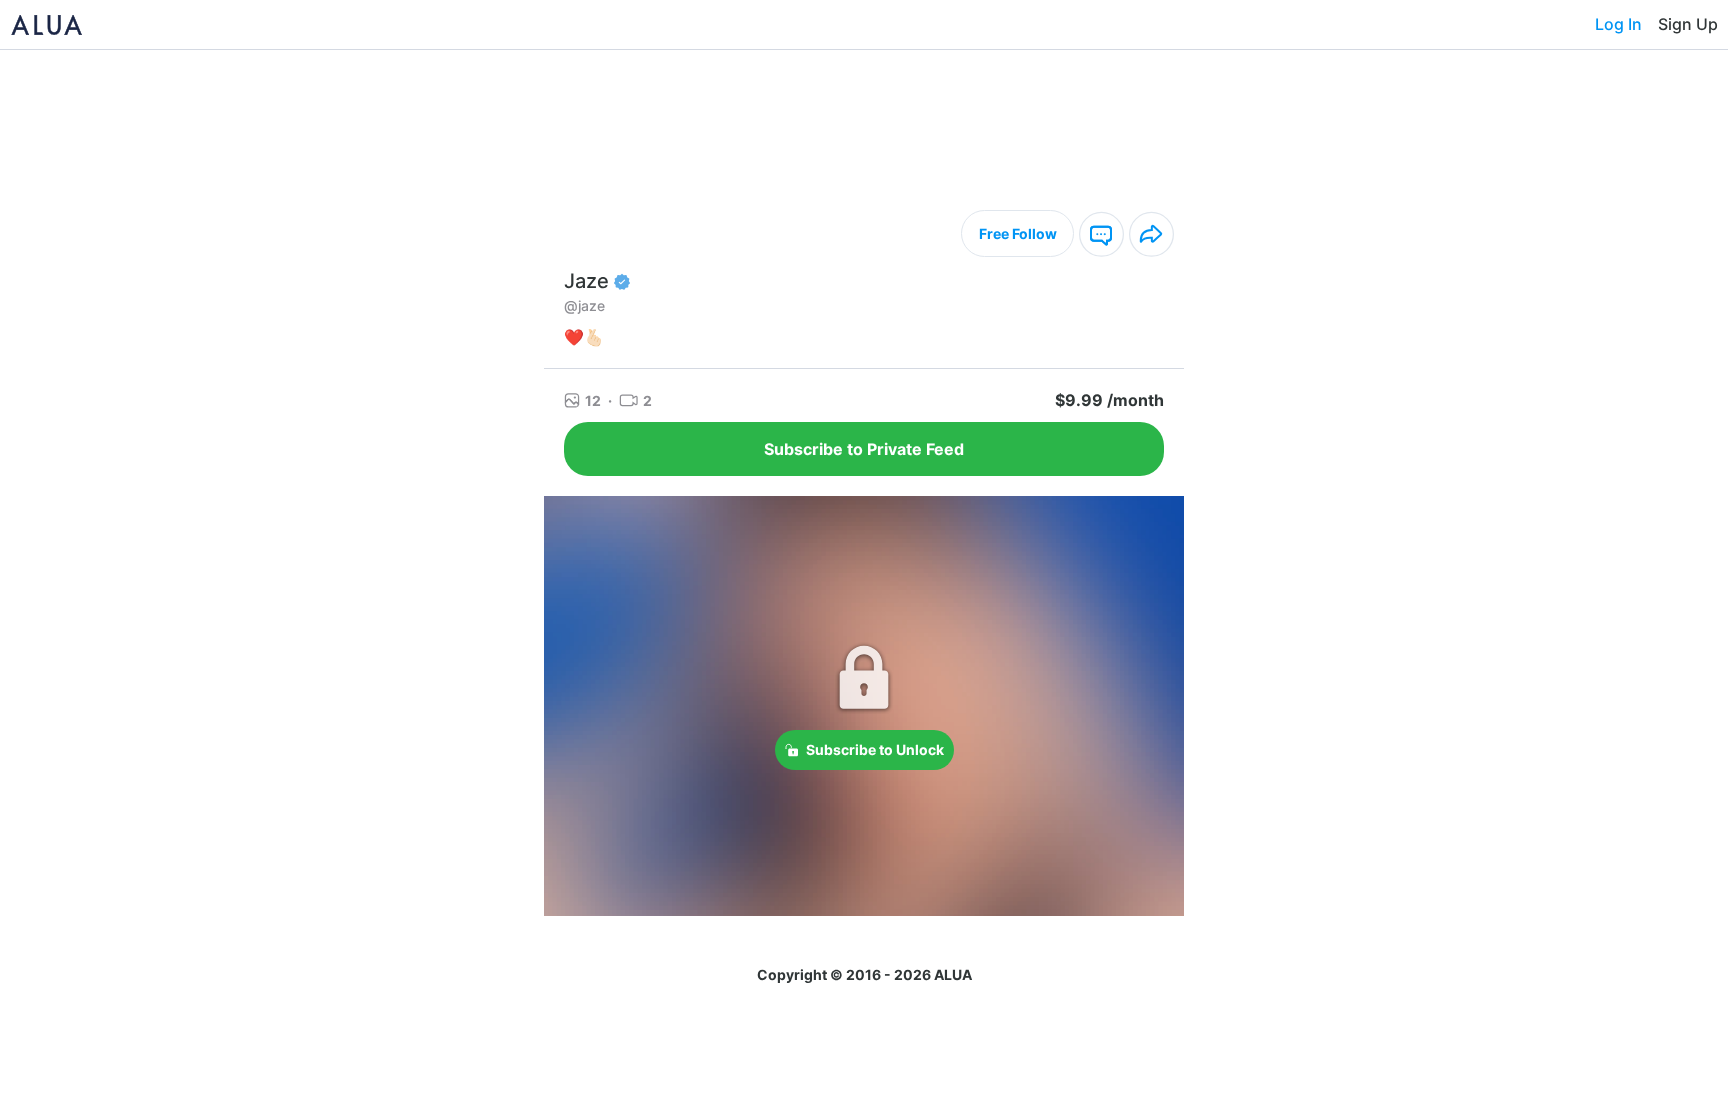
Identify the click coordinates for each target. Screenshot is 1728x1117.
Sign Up (1688, 24)
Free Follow (1018, 233)
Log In (1618, 24)
